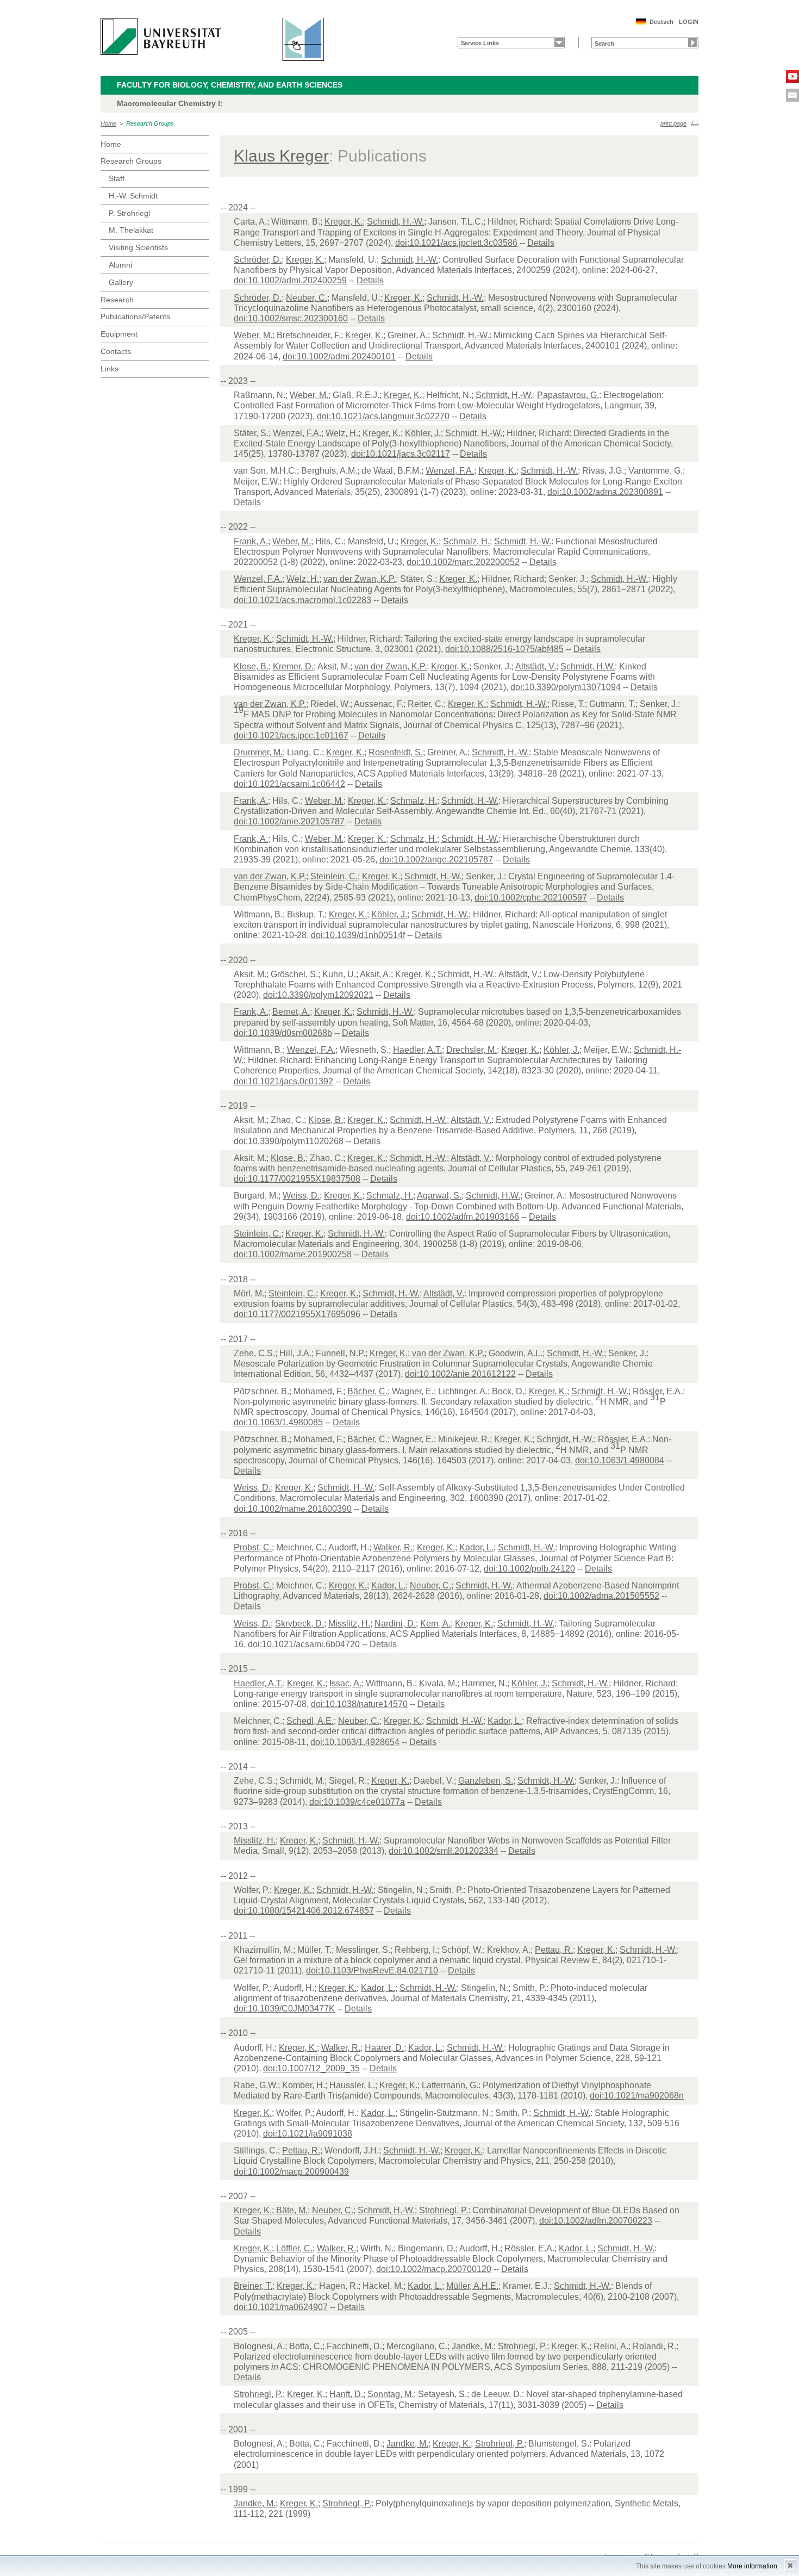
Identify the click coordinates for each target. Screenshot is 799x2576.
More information (752, 2566)
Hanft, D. (346, 2394)
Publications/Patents (135, 316)
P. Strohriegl (129, 213)
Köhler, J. (423, 433)
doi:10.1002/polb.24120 (529, 1569)
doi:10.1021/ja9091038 (308, 2134)
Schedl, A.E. (310, 1721)
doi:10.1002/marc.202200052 (463, 562)
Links (110, 369)
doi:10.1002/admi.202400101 (339, 356)
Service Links (480, 43)
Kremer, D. (293, 666)
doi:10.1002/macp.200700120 (434, 2269)
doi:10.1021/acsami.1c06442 (289, 784)
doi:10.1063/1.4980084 (620, 1460)
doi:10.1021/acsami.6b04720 (304, 1644)
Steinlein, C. (334, 876)
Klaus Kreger (281, 156)
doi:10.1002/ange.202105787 (436, 859)
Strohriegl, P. (444, 2210)
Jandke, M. (473, 2346)
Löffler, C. (294, 2248)
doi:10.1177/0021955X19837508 (297, 1179)
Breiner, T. (253, 2286)
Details (541, 243)
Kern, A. (435, 1624)
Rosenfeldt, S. (396, 752)
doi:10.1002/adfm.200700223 (596, 2221)
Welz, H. (342, 433)
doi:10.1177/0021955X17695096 (297, 1314)
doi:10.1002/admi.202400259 (290, 280)
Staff (117, 178)
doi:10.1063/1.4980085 (278, 1422)
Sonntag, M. (391, 2394)
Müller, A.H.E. (472, 2286)
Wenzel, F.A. (297, 433)
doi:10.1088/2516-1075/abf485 (504, 649)
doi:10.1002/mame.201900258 (293, 1254)
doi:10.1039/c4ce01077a (357, 1802)
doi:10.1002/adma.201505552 (601, 1596)
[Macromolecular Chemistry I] (297, 39)
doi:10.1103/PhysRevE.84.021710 (372, 1970)
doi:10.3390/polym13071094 (566, 687)
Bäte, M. (292, 2210)
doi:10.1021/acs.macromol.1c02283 (302, 600)
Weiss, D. (301, 1196)
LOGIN (689, 22)
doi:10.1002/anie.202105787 (289, 821)
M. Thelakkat (131, 230)
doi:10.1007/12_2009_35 (311, 2068)
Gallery (121, 282)
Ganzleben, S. (486, 1781)
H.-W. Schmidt (133, 196)
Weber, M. (253, 335)
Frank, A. (251, 541)
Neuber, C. (307, 298)
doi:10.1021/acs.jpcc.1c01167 (291, 735)
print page (673, 123)
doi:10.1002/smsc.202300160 (291, 318)
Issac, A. (345, 1683)
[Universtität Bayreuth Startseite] (161, 36)
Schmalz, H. (466, 541)
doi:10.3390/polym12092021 (318, 995)
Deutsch (661, 22)
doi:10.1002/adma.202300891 (605, 492)
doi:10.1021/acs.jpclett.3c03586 (456, 243)
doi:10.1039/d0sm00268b (283, 1033)
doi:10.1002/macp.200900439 (291, 2172)
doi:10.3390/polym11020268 (289, 1141)
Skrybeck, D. (299, 1624)
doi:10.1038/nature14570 (359, 1704)
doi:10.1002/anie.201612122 (460, 1374)
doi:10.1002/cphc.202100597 (531, 898)
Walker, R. (393, 1547)
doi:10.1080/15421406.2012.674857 (304, 1911)
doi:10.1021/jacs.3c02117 (401, 454)
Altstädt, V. (536, 666)
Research (117, 300)
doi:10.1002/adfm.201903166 (463, 1217)
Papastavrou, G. (568, 395)
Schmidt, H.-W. (395, 222)
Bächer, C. (367, 1391)
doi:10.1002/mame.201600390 (293, 1509)
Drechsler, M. (472, 1050)
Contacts (116, 351)
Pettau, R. (554, 1950)
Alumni (120, 265)
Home (108, 123)
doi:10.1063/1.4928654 (355, 1742)
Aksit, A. (375, 974)
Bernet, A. (291, 1012)
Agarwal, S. (439, 1196)
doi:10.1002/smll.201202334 (444, 1851)
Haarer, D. (384, 2048)
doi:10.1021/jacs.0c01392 (283, 1081)
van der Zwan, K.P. (360, 579)
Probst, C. (253, 1547)
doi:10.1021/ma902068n (637, 2096)
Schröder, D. (258, 260)
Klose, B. (251, 666)
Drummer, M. (258, 752)
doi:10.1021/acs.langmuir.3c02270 (383, 416)
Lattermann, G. (450, 2085)
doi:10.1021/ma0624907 (281, 2307)
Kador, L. (476, 1547)
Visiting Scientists (138, 247)
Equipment (119, 334)
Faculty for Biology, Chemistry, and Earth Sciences (230, 85)
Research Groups (150, 123)
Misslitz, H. (349, 1624)
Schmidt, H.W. (588, 666)
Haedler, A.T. (417, 1050)
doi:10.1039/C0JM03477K (284, 2009)
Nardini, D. (395, 1624)
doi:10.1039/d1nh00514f (358, 935)
